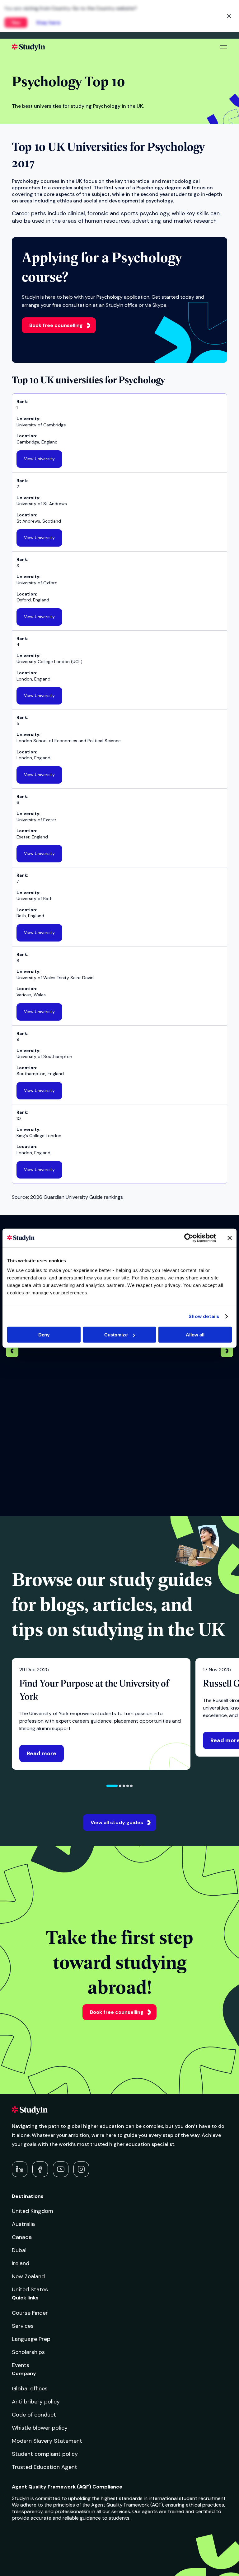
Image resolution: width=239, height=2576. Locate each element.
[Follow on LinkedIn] (20, 2169)
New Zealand (28, 2276)
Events (21, 2365)
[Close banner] (230, 1238)
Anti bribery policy (36, 2402)
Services (23, 2326)
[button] (112, 1786)
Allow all (195, 1335)
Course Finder (30, 2313)
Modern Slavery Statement (47, 2441)
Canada (22, 2237)
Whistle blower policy (40, 2428)
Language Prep (31, 2339)
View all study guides (117, 1822)
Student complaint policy (45, 2454)
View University (39, 459)
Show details (204, 1316)
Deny (44, 1335)
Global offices (30, 2389)
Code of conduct (34, 2415)
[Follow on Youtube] (61, 2169)
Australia (23, 2224)
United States (30, 2289)
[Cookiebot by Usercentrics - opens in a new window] (189, 1238)
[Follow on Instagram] (81, 2169)
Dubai (19, 2250)
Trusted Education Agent (45, 2467)
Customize (116, 1335)
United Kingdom (33, 2211)
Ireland (21, 2263)
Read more (42, 1753)
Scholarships (28, 2352)
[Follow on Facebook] (40, 2169)
